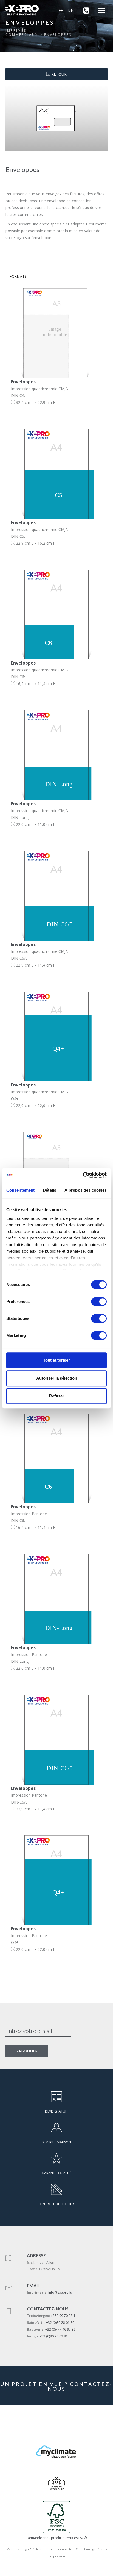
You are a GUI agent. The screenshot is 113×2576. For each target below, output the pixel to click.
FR (61, 10)
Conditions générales (91, 2549)
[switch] (99, 1302)
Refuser (57, 1396)
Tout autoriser (56, 1360)
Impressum (58, 2556)
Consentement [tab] (20, 1190)
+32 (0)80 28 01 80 (60, 2323)
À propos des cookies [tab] (86, 1190)
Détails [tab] (50, 1190)
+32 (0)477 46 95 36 (60, 2329)
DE (70, 10)
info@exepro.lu (60, 2292)
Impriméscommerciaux (22, 33)
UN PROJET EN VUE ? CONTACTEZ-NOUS (56, 2386)
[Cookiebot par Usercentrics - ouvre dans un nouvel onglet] (83, 1175)
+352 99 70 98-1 (63, 2316)
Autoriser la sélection (57, 1378)
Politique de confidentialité (52, 2549)
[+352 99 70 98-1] (84, 10)
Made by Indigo (18, 2549)
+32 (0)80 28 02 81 (54, 2336)
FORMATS (18, 276)
